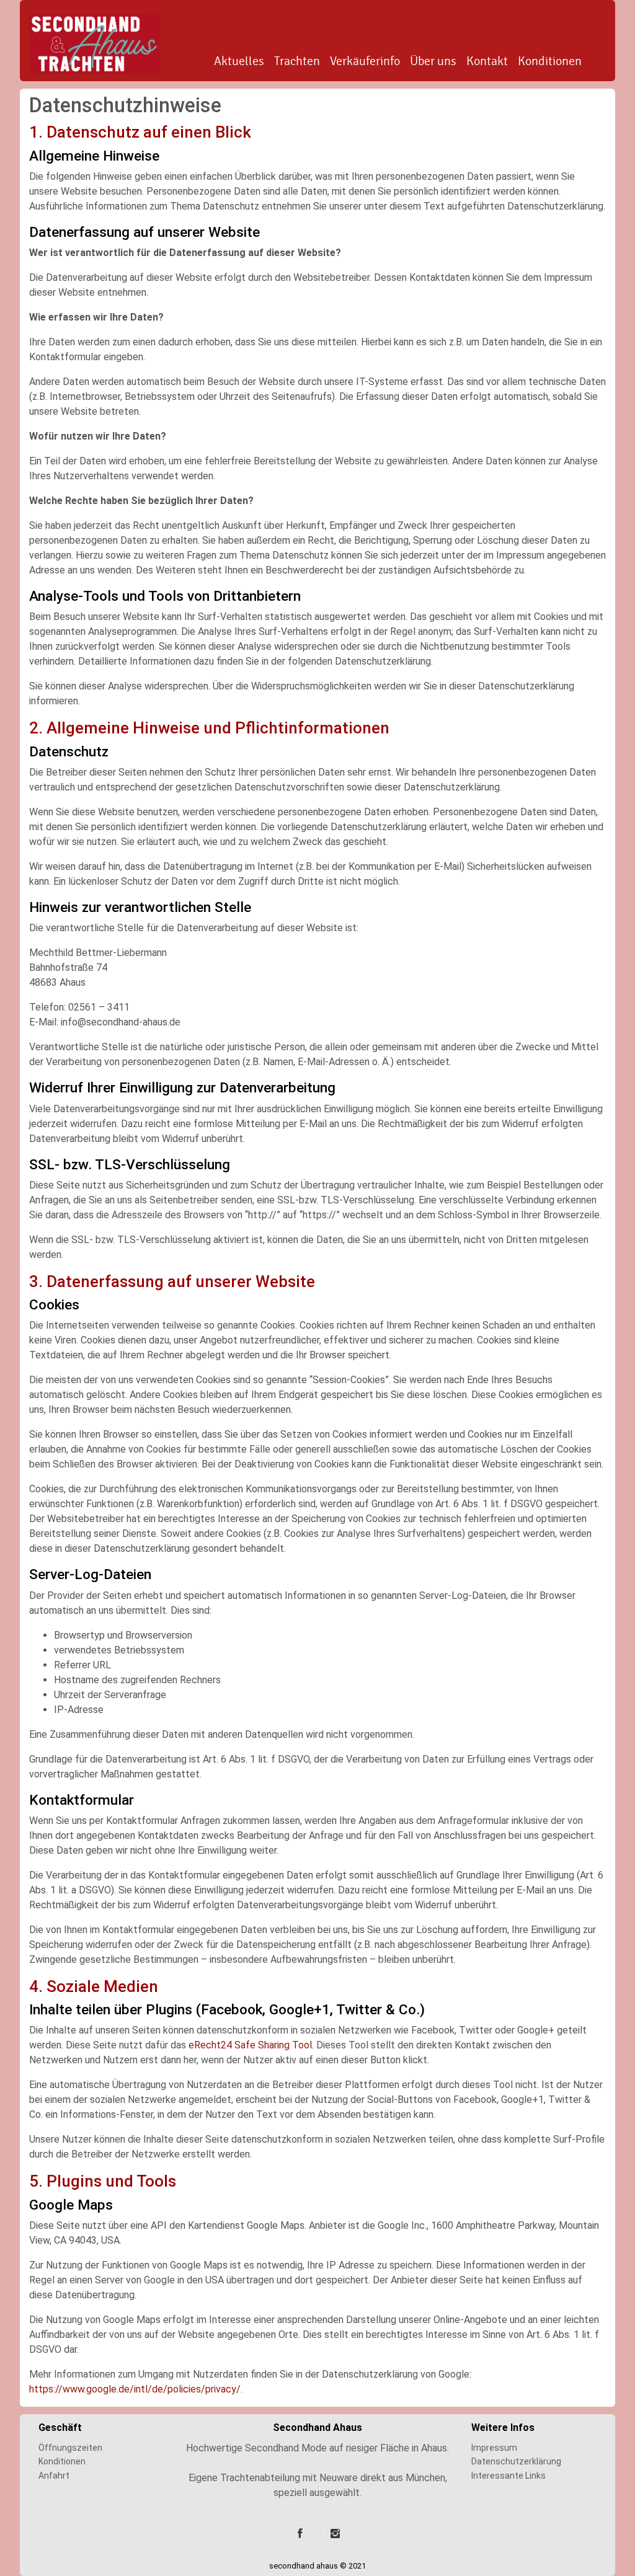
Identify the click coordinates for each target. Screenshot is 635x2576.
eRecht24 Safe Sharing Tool (250, 2045)
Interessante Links (508, 2476)
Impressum (494, 2448)
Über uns (433, 61)
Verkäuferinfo (365, 61)
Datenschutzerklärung (516, 2461)
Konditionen (550, 61)
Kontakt (487, 61)
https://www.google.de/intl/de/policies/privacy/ (135, 2389)
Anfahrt (54, 2476)
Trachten (297, 61)
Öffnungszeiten (70, 2448)
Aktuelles (239, 61)
